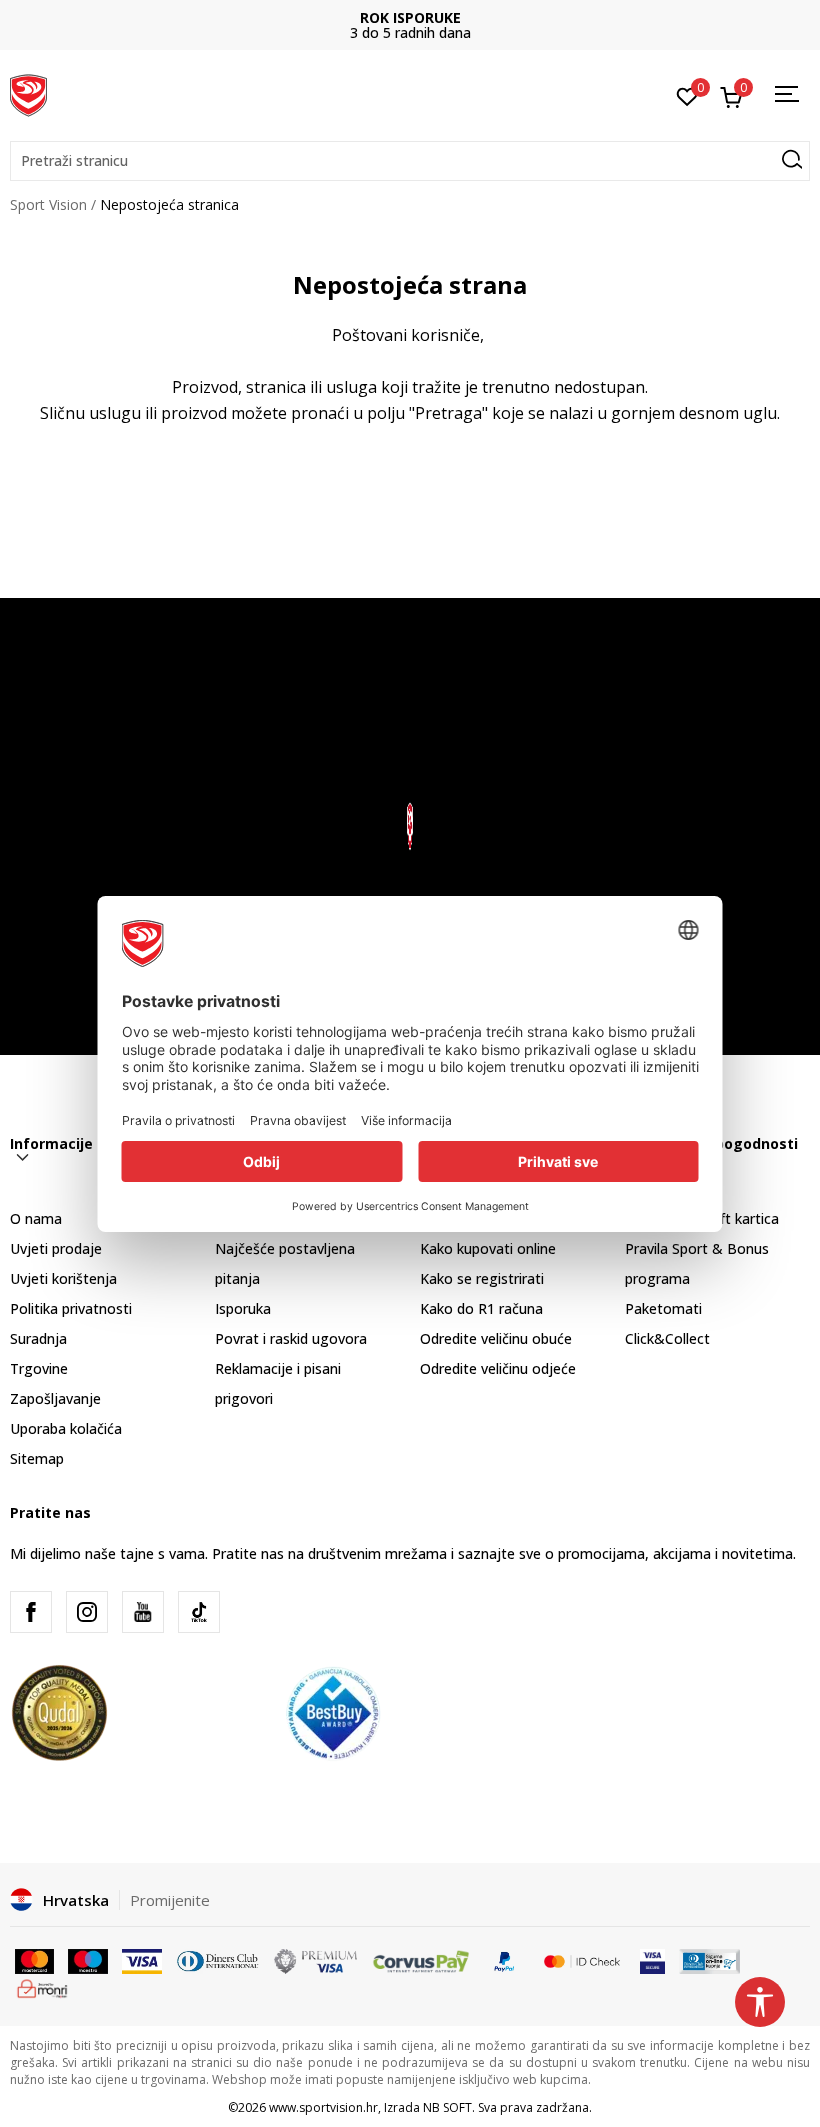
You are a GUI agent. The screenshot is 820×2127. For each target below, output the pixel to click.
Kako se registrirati (482, 1278)
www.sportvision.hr (323, 2107)
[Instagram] (87, 1612)
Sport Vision (48, 204)
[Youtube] (143, 1612)
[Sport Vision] (28, 93)
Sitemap (37, 1458)
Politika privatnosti (71, 1308)
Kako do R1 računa (481, 1308)
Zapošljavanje (55, 1398)
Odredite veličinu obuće (496, 1338)
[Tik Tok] (199, 1612)
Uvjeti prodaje (56, 1248)
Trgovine (39, 1368)
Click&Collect (667, 1338)
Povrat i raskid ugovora (291, 1338)
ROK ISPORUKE (410, 17)
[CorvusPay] (421, 1960)
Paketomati (663, 1308)
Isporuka (243, 1308)
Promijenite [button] (170, 1900)
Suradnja (38, 1338)
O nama (36, 1218)
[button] (410, 161)
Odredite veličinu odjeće (498, 1368)
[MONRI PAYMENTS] (42, 1987)
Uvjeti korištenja (63, 1278)
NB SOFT (447, 2107)
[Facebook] (31, 1612)
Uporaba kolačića (66, 1428)
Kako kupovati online (488, 1248)
